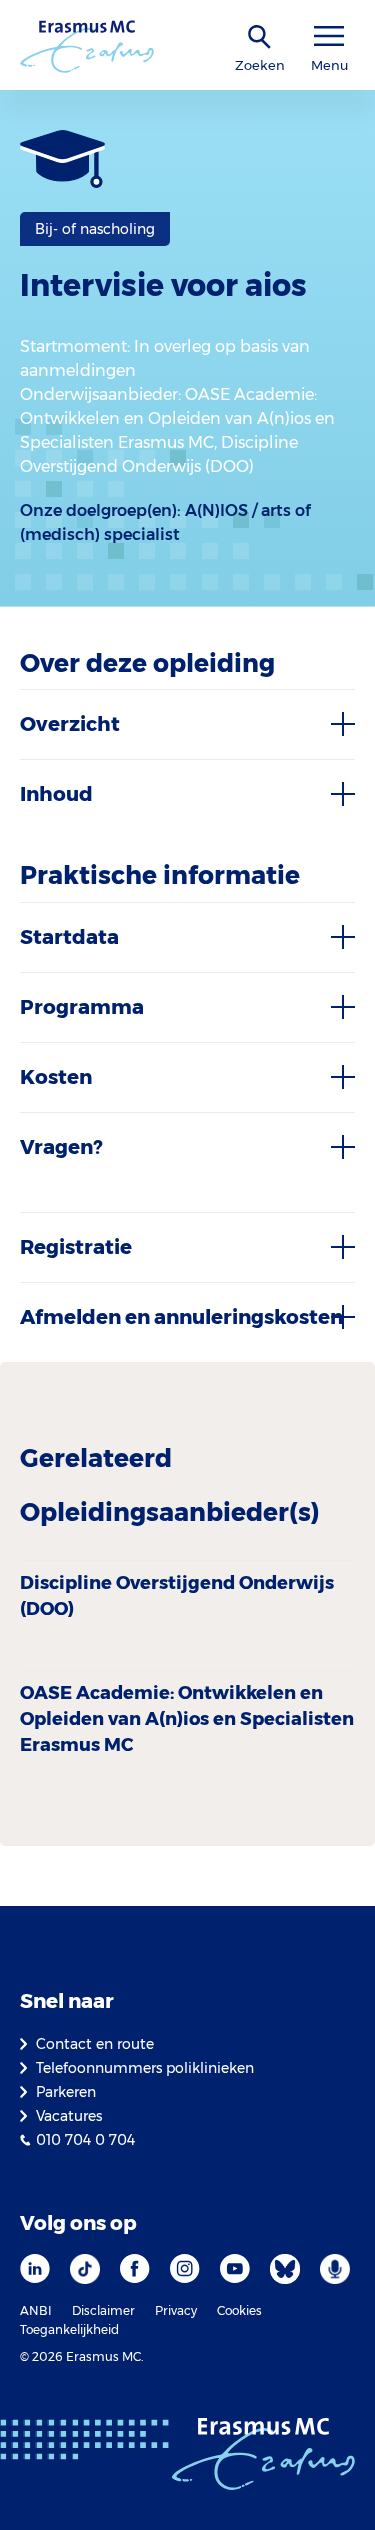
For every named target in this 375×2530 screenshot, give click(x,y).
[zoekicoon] (260, 37)
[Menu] (329, 36)
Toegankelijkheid (69, 2329)
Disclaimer (103, 2310)
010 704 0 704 (85, 2140)
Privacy (176, 2310)
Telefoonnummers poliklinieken (145, 2068)
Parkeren (66, 2092)
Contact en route (95, 2044)
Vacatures (69, 2116)
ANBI (36, 2310)
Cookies (239, 2310)
